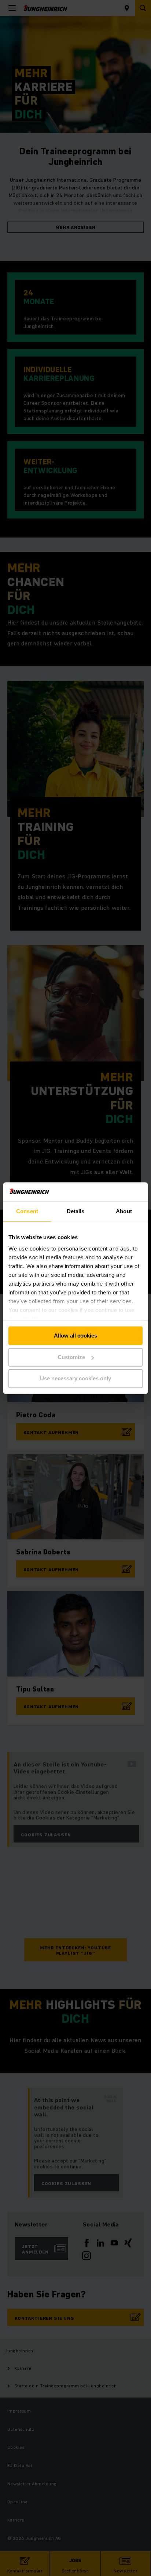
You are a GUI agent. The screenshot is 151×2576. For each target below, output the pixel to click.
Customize (71, 1357)
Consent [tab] (27, 1211)
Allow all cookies (75, 1336)
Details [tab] (76, 1211)
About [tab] (124, 1211)
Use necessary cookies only (75, 1379)
